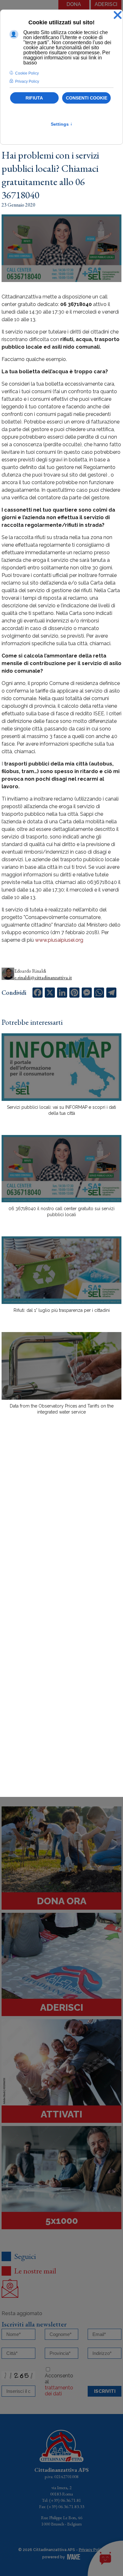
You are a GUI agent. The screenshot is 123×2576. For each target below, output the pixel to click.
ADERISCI (106, 4)
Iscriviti (105, 2391)
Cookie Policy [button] (27, 73)
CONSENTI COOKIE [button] (87, 98)
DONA (74, 4)
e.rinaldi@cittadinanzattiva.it (43, 978)
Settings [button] (62, 124)
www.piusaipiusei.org (59, 940)
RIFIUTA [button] (34, 98)
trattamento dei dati (59, 2391)
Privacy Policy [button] (27, 81)
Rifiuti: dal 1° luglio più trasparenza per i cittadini (62, 1310)
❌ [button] (118, 15)
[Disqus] (61, 1530)
